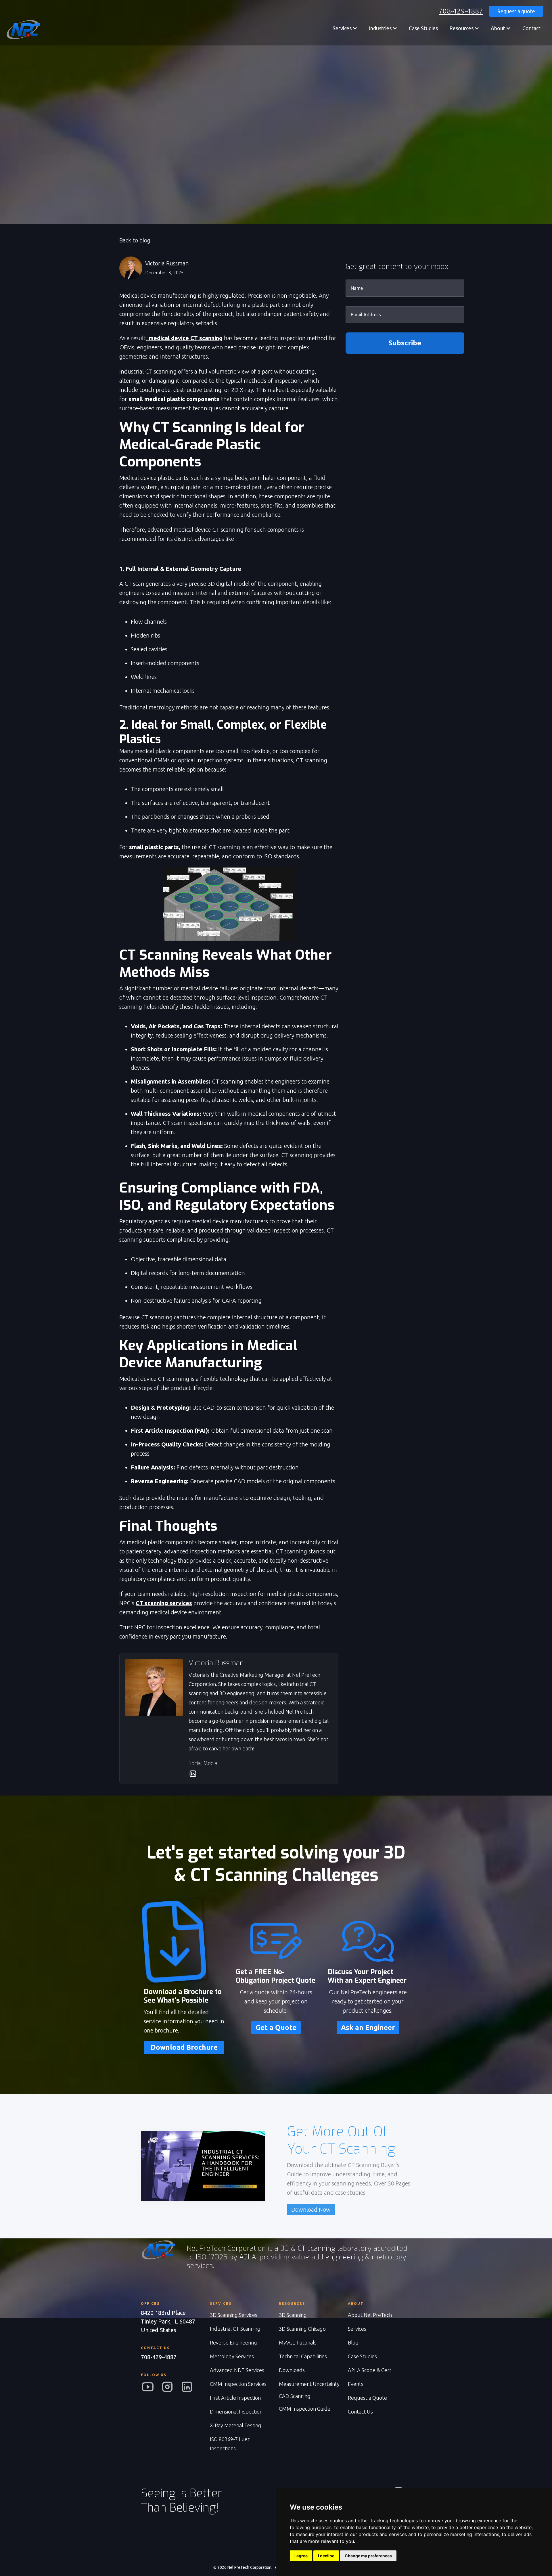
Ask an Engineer (368, 2027)
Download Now (311, 2209)
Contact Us (360, 2412)
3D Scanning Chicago (302, 2329)
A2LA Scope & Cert (370, 2370)
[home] (23, 30)
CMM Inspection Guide (305, 2409)
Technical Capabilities (303, 2356)
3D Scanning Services (234, 2315)
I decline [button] (326, 2556)
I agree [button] (301, 2556)
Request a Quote (367, 2398)
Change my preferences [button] (368, 2556)
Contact (531, 28)
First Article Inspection (235, 2398)
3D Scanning (293, 2315)
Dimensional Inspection (236, 2412)
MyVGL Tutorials (298, 2342)
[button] (345, 28)
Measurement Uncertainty (309, 2384)
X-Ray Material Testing (236, 2425)
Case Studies (423, 28)
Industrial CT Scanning (235, 2329)
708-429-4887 (461, 11)
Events (356, 2384)
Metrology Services (232, 2356)
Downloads (292, 2370)
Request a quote (516, 11)
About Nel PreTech (370, 2315)
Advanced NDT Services (237, 2370)
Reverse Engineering (233, 2342)
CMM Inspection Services (238, 2384)
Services (357, 2329)
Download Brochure (184, 2047)
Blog (353, 2342)
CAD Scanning (295, 2396)
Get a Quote (276, 2027)
